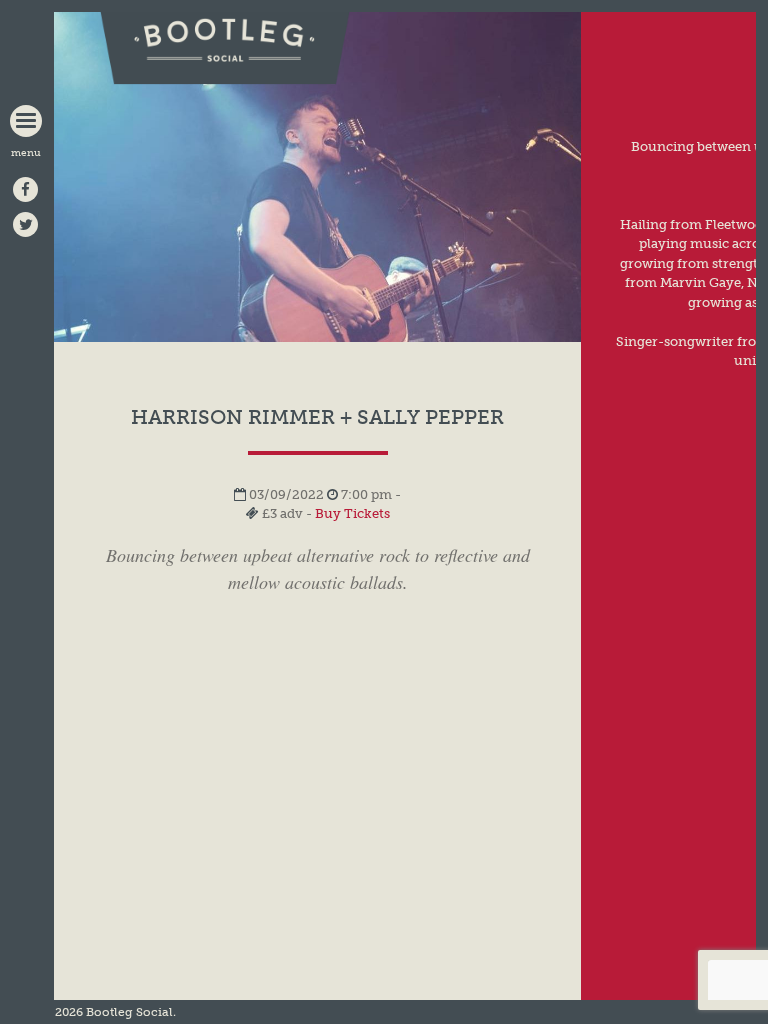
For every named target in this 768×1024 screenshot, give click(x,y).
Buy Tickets (352, 513)
